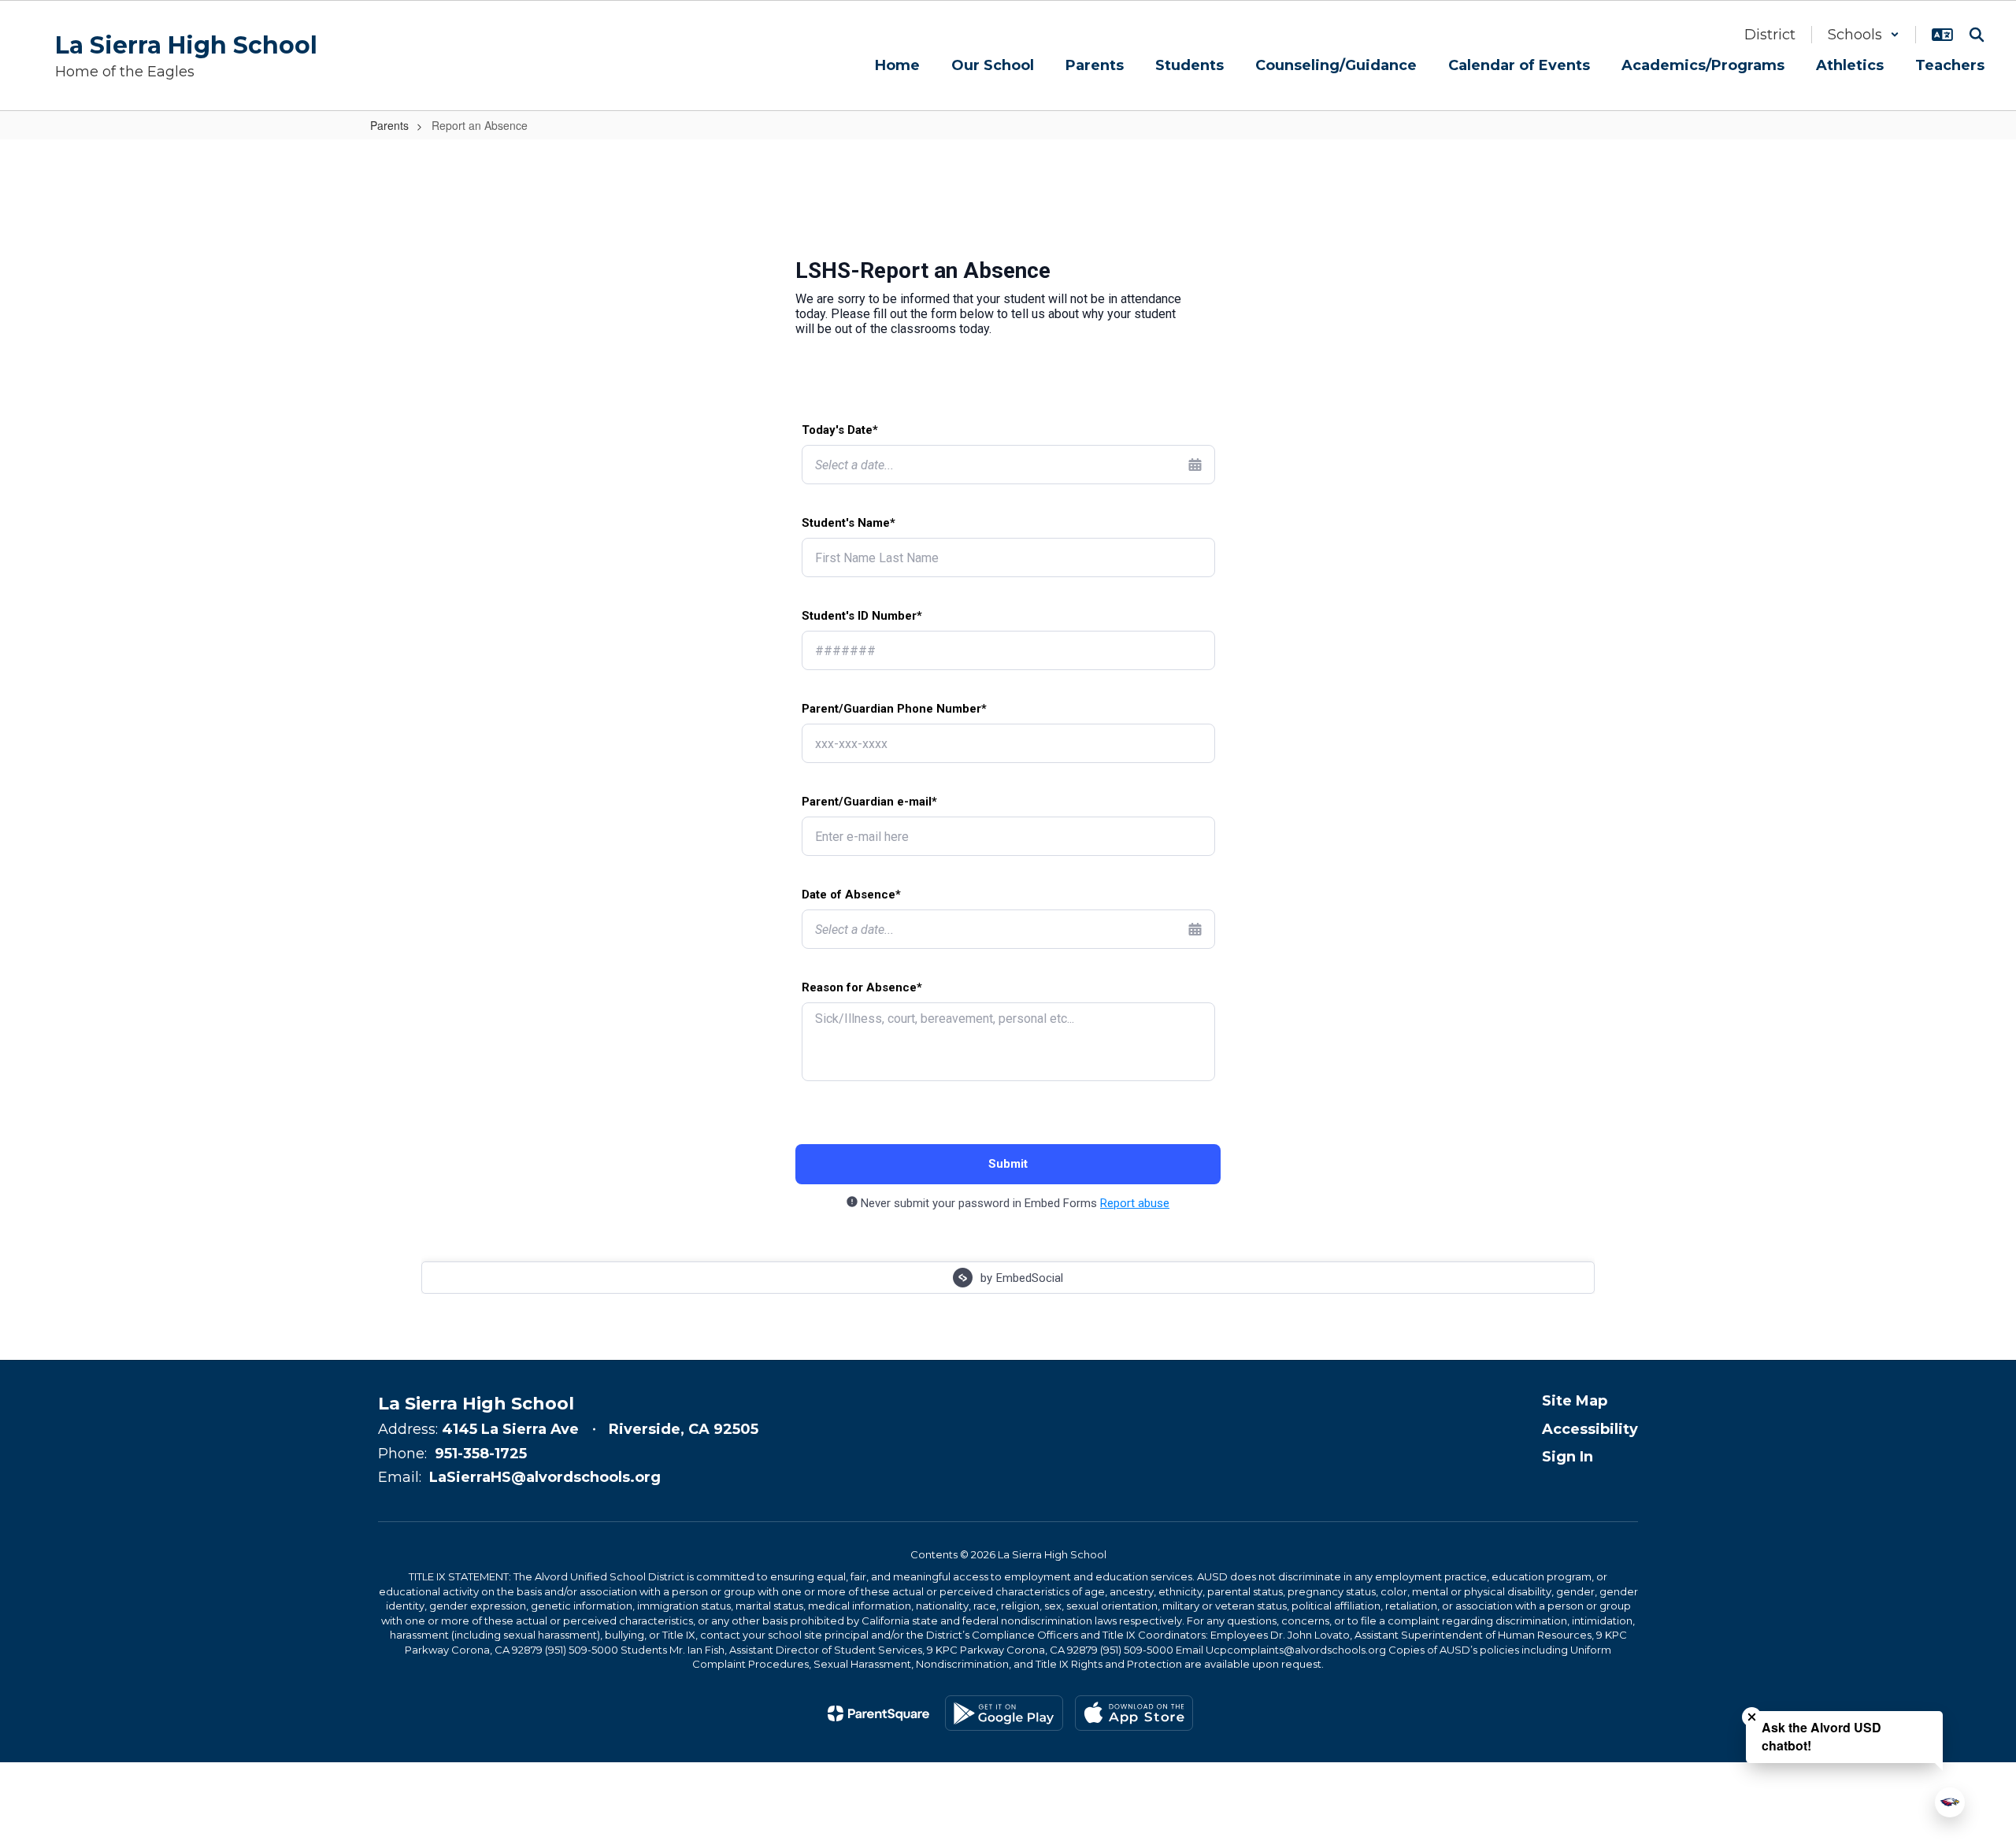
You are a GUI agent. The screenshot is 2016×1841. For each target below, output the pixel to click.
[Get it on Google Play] (1004, 1713)
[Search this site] (1977, 35)
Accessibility (1590, 1429)
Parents (389, 125)
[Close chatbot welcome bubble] (1752, 1717)
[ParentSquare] (878, 1713)
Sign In (1568, 1457)
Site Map (1575, 1401)
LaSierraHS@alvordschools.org (545, 1477)
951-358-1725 (481, 1454)
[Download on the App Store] (1134, 1713)
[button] (1864, 35)
